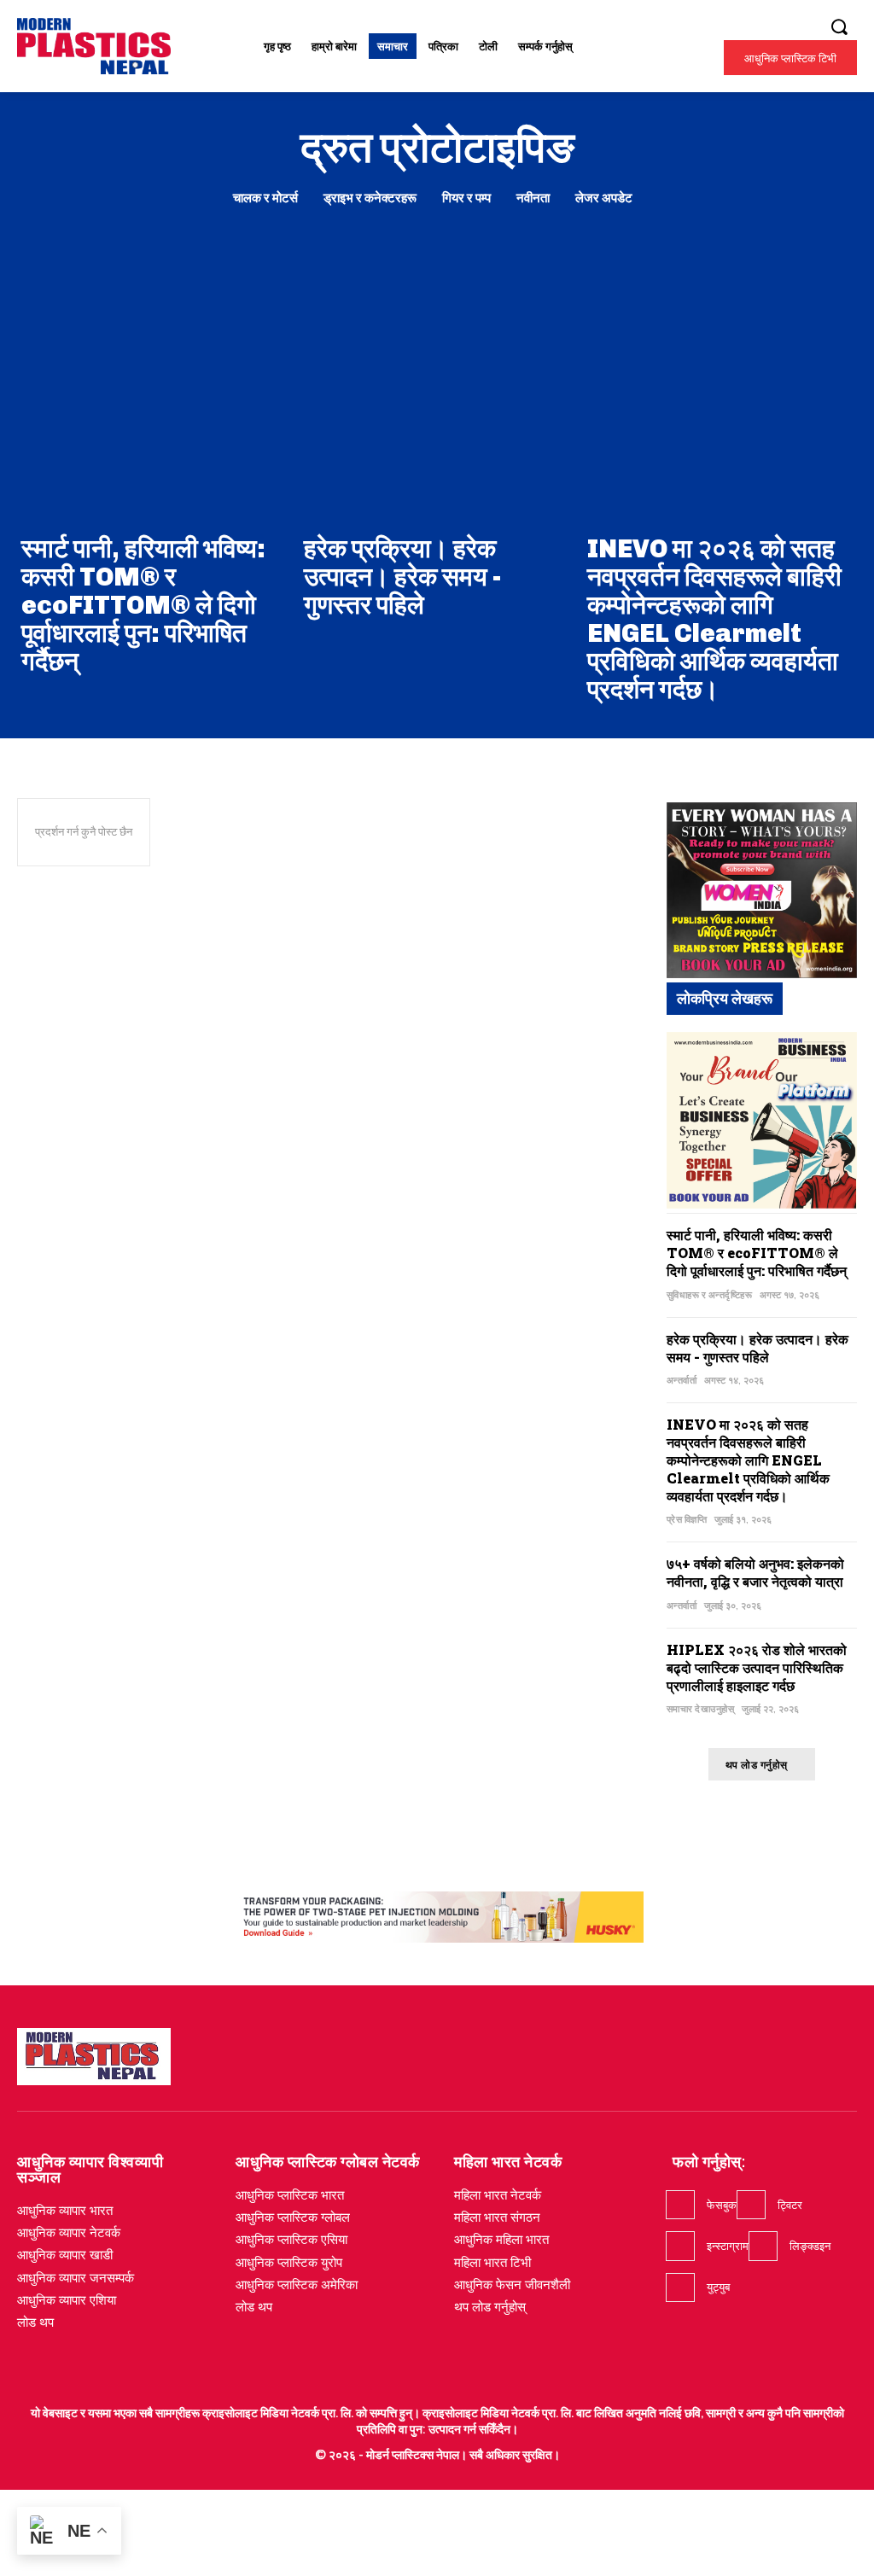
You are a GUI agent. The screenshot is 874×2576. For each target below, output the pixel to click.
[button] (839, 26)
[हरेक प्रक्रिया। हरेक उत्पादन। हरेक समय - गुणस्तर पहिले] (437, 385)
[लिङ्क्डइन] (763, 2246)
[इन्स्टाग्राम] (680, 2246)
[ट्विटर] (751, 2205)
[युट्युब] (680, 2288)
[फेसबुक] (680, 2205)
